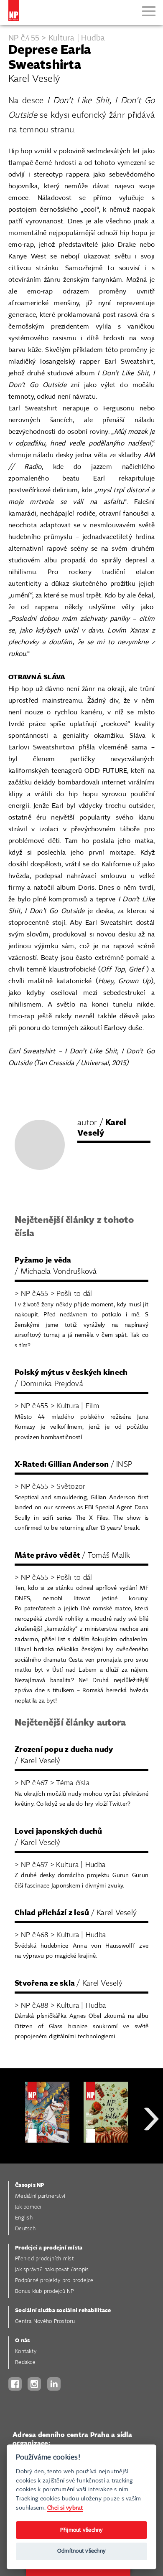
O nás (22, 2341)
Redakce (25, 2362)
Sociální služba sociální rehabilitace (63, 2311)
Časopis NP (30, 2185)
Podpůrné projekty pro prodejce (54, 2281)
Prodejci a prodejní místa (49, 2248)
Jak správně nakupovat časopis (52, 2270)
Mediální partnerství (40, 2196)
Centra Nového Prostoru (45, 2322)
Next (151, 2149)
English (24, 2218)
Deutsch (25, 2229)
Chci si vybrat (65, 2508)
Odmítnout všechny (81, 2551)
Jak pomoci (28, 2207)
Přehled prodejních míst (45, 2259)
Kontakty (26, 2352)
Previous (13, 2149)
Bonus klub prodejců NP (45, 2291)
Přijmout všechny (82, 2530)
